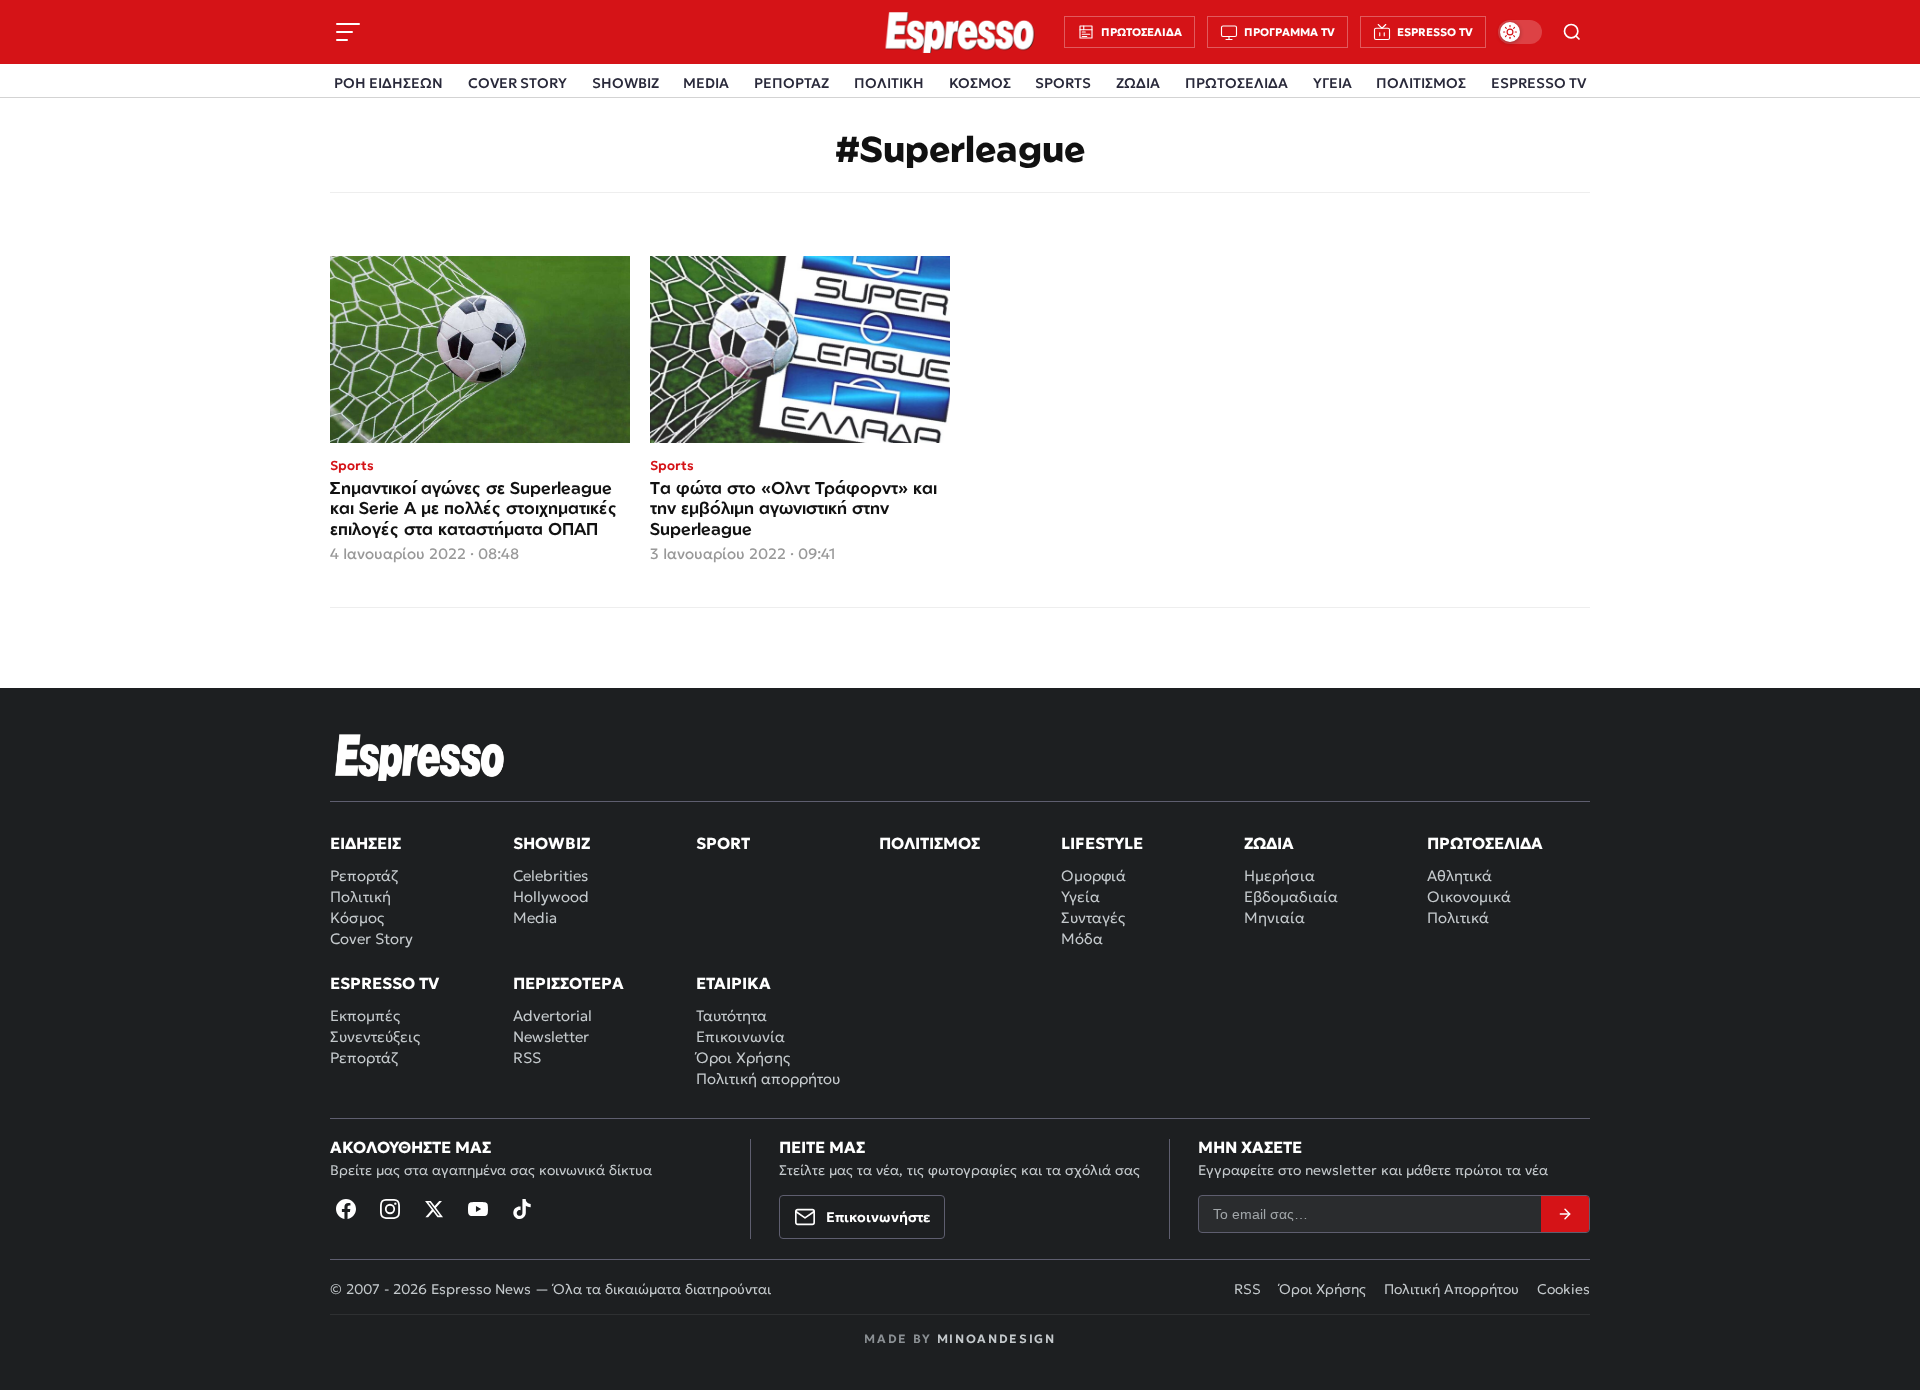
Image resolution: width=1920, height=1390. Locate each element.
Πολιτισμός (929, 843)
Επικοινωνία (740, 1036)
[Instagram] (390, 1209)
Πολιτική (360, 896)
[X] (434, 1209)
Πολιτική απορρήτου (768, 1078)
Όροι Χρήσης (743, 1057)
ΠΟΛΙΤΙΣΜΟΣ (1421, 83)
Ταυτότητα (731, 1015)
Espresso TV (384, 983)
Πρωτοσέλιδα (1485, 843)
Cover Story (371, 938)
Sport (723, 843)
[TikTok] (522, 1209)
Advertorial (552, 1015)
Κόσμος (357, 917)
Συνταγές (1093, 917)
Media (535, 917)
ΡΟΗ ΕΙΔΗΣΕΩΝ (388, 83)
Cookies (1563, 1289)
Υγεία (1080, 896)
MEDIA (706, 83)
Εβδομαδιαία (1291, 896)
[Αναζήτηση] (1572, 32)
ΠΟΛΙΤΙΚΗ (889, 83)
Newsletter (551, 1036)
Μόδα (1082, 938)
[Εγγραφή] (1565, 1214)
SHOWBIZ (625, 83)
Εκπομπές (365, 1015)
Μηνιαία (1274, 917)
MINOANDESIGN (996, 1338)
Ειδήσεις (365, 843)
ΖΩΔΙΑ (1138, 83)
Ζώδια (1269, 843)
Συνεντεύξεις (375, 1036)
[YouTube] (478, 1209)
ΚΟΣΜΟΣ (980, 83)
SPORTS (1063, 83)
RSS (527, 1057)
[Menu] (348, 32)
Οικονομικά (1469, 896)
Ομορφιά (1093, 875)
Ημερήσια (1279, 875)
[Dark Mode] (1520, 32)
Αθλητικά (1459, 875)
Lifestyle (1102, 843)
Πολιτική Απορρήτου (1451, 1289)
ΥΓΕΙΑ (1332, 83)
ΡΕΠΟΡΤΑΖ (791, 83)
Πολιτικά (1458, 917)
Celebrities (550, 875)
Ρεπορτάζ (364, 875)
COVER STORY (517, 83)
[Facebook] (346, 1209)
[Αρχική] (420, 757)
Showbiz (551, 843)
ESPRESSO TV (1538, 83)
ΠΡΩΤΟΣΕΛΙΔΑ (1236, 83)
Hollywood (551, 896)
